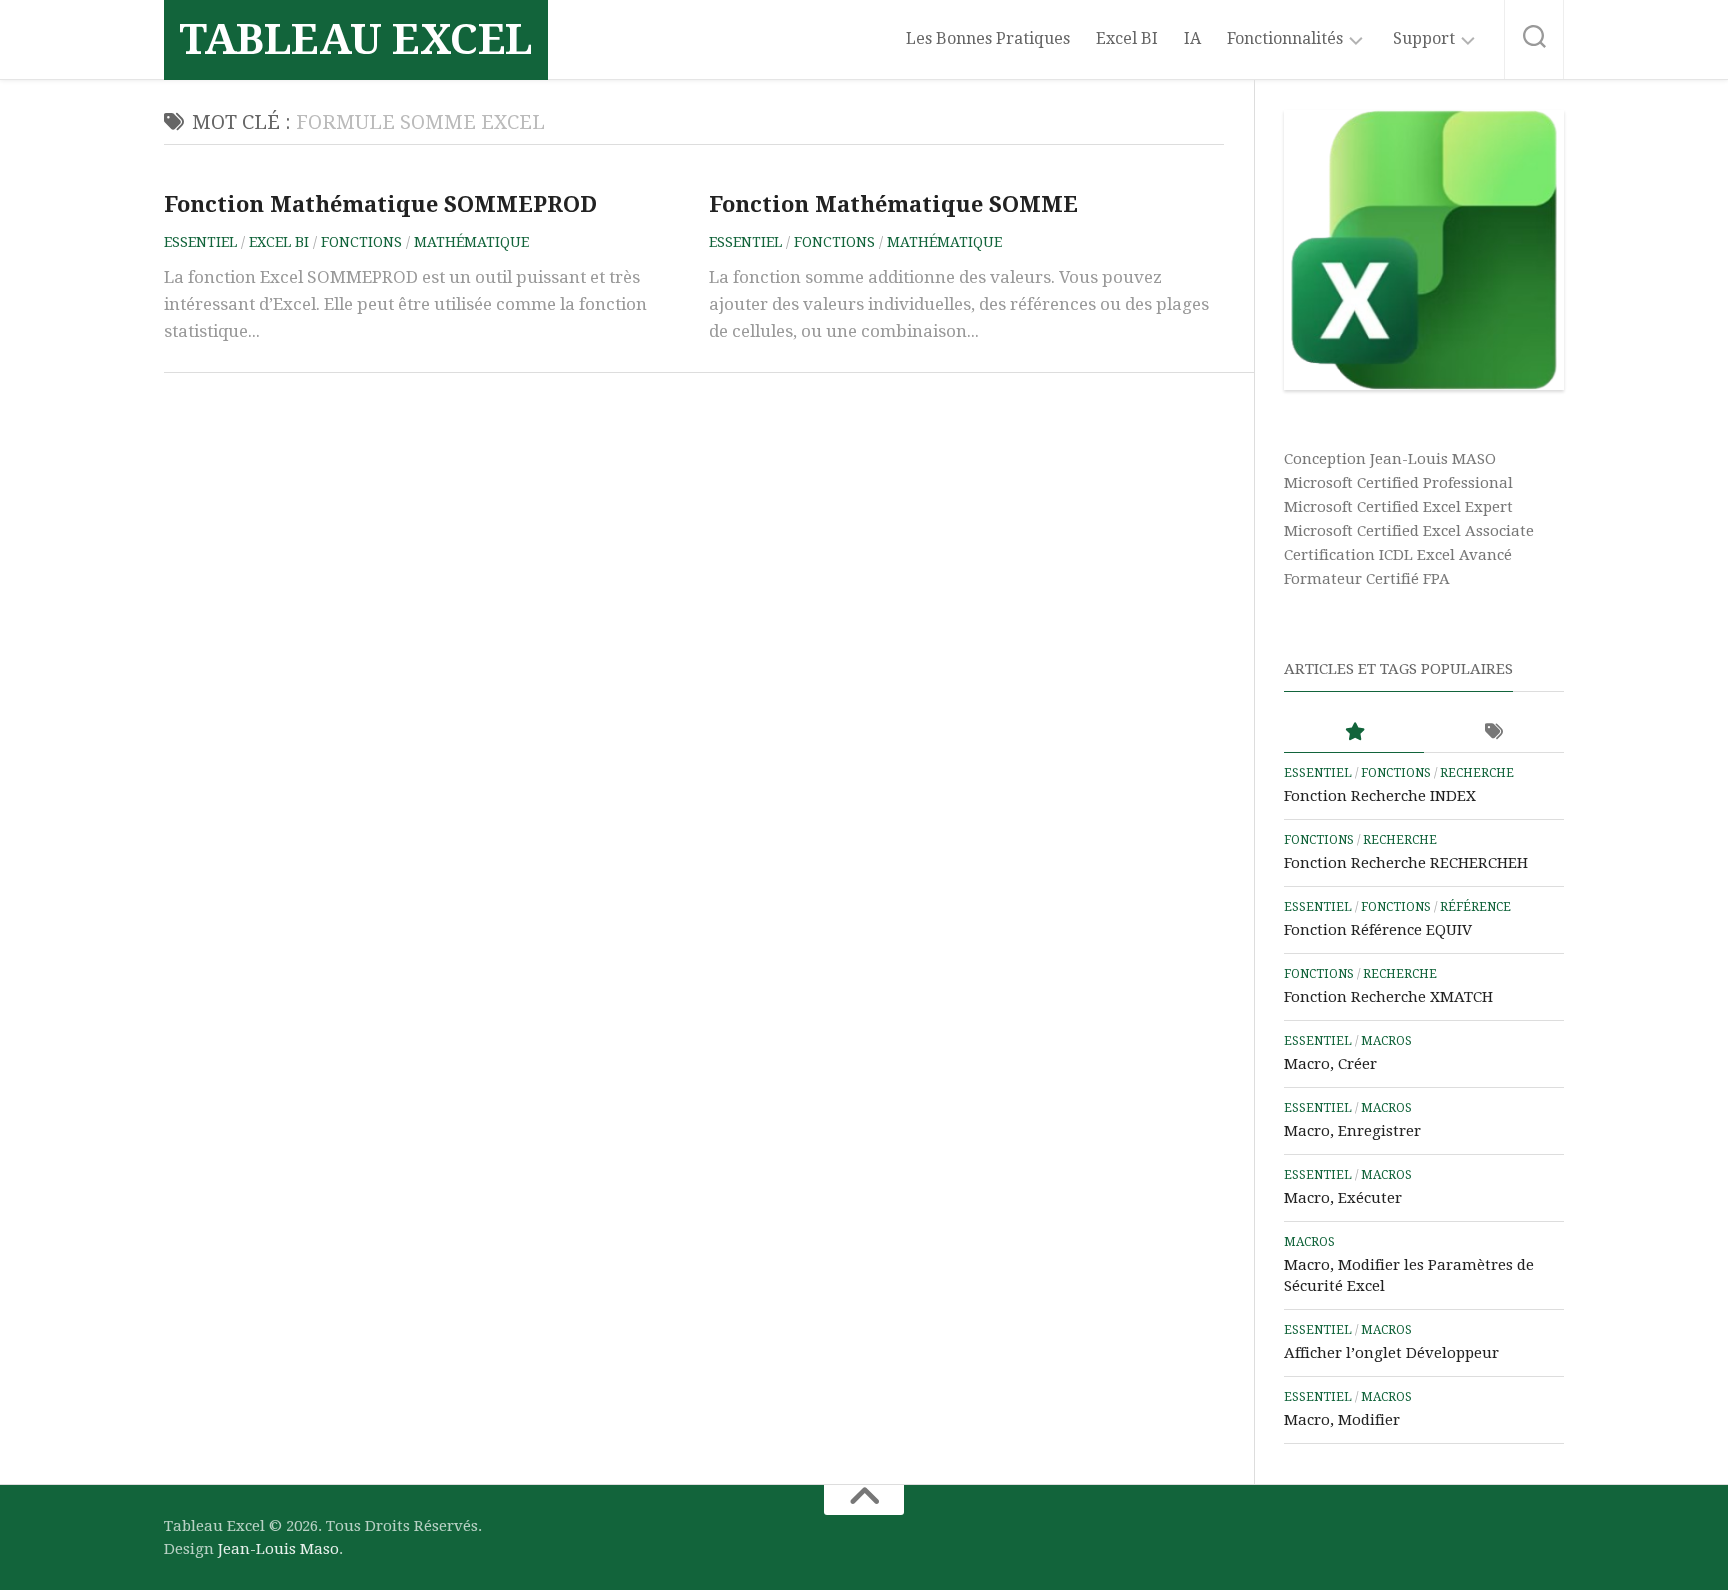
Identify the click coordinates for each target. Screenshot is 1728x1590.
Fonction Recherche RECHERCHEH (1406, 863)
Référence (1475, 907)
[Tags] (1494, 732)
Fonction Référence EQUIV (1378, 930)
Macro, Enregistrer (1352, 1131)
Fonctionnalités (1285, 38)
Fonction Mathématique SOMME (893, 204)
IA (1192, 38)
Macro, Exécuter (1343, 1198)
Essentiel (200, 242)
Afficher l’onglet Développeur (1391, 1353)
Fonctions (361, 242)
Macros (1386, 1041)
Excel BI (1127, 38)
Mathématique (471, 242)
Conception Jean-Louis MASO (1390, 459)
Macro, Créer (1330, 1064)
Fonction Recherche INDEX (1380, 796)
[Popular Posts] (1354, 732)
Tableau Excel (356, 39)
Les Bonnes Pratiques (988, 38)
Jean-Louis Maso (278, 1549)
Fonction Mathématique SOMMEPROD (380, 204)
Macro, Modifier (1342, 1420)
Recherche (1477, 773)
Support (1424, 38)
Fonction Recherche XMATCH (1388, 997)
